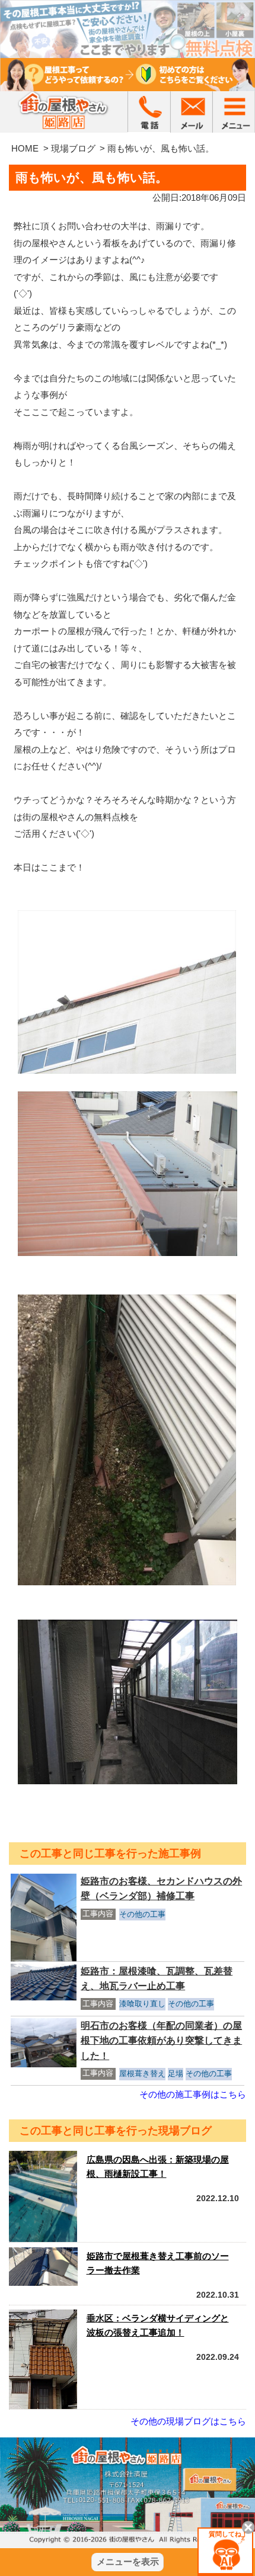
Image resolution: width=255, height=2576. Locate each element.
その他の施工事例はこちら (193, 2094)
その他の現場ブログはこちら (188, 2421)
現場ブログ (73, 148)
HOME (25, 148)
